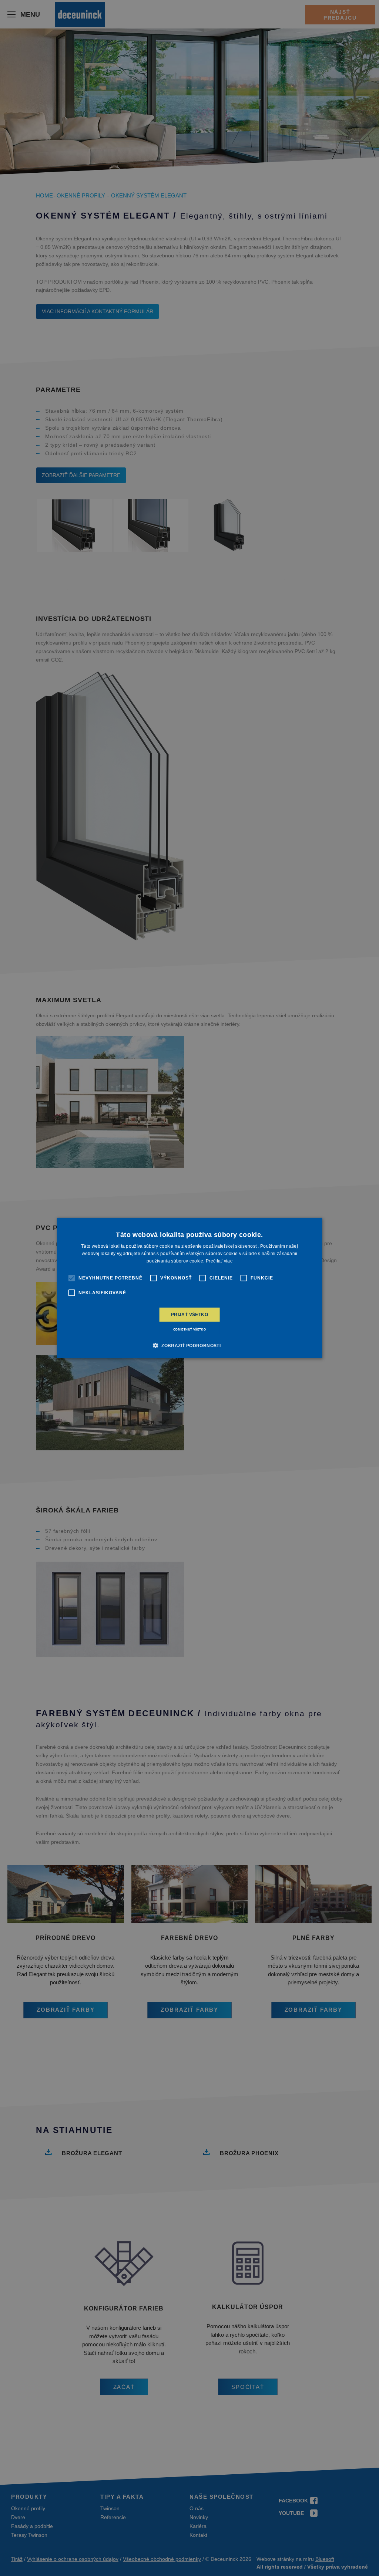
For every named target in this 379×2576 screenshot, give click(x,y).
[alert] (189, 1288)
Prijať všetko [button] (189, 1315)
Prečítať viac (219, 1261)
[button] (189, 1345)
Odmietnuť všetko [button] (189, 1330)
